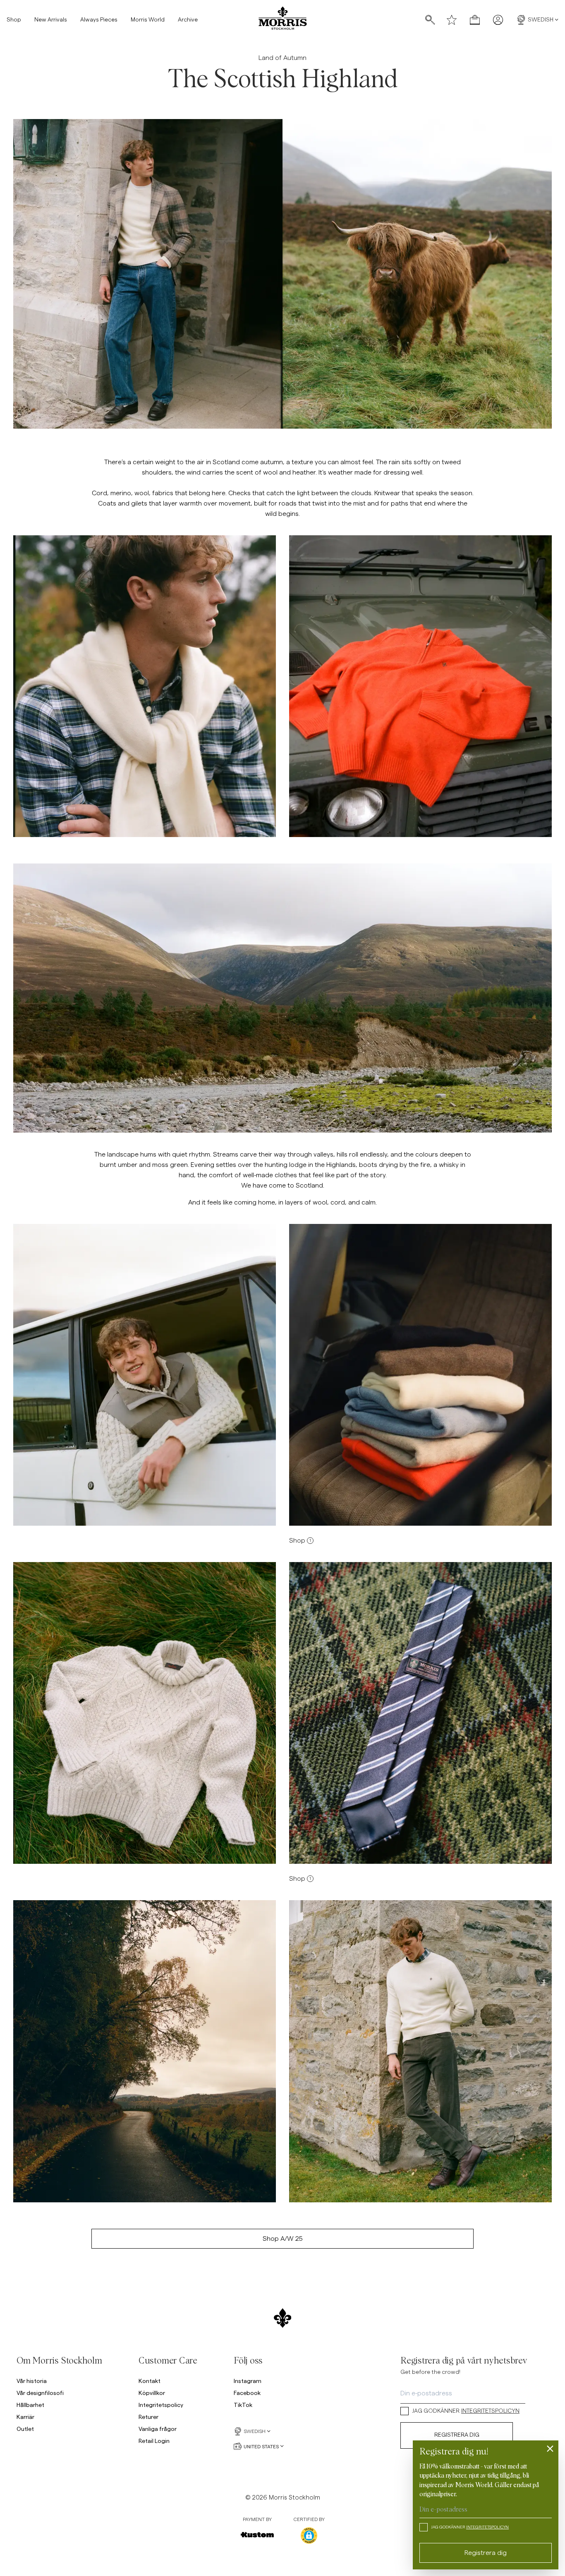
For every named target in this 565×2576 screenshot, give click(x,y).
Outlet (25, 2429)
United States (261, 2446)
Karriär (25, 2417)
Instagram (248, 2381)
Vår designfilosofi (40, 2393)
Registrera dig (457, 2435)
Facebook (247, 2393)
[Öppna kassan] (475, 20)
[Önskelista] (452, 20)
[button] (309, 2535)
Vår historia (32, 2381)
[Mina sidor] (498, 20)
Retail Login (154, 2441)
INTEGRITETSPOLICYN (490, 2411)
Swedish (541, 20)
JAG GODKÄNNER (466, 2411)
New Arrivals (51, 20)
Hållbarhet (30, 2405)
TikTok (243, 2405)
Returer (148, 2417)
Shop (14, 20)
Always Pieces (99, 20)
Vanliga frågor (158, 2429)
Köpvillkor (152, 2393)
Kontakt (150, 2381)
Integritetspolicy (161, 2405)
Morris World (148, 20)
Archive (188, 20)
